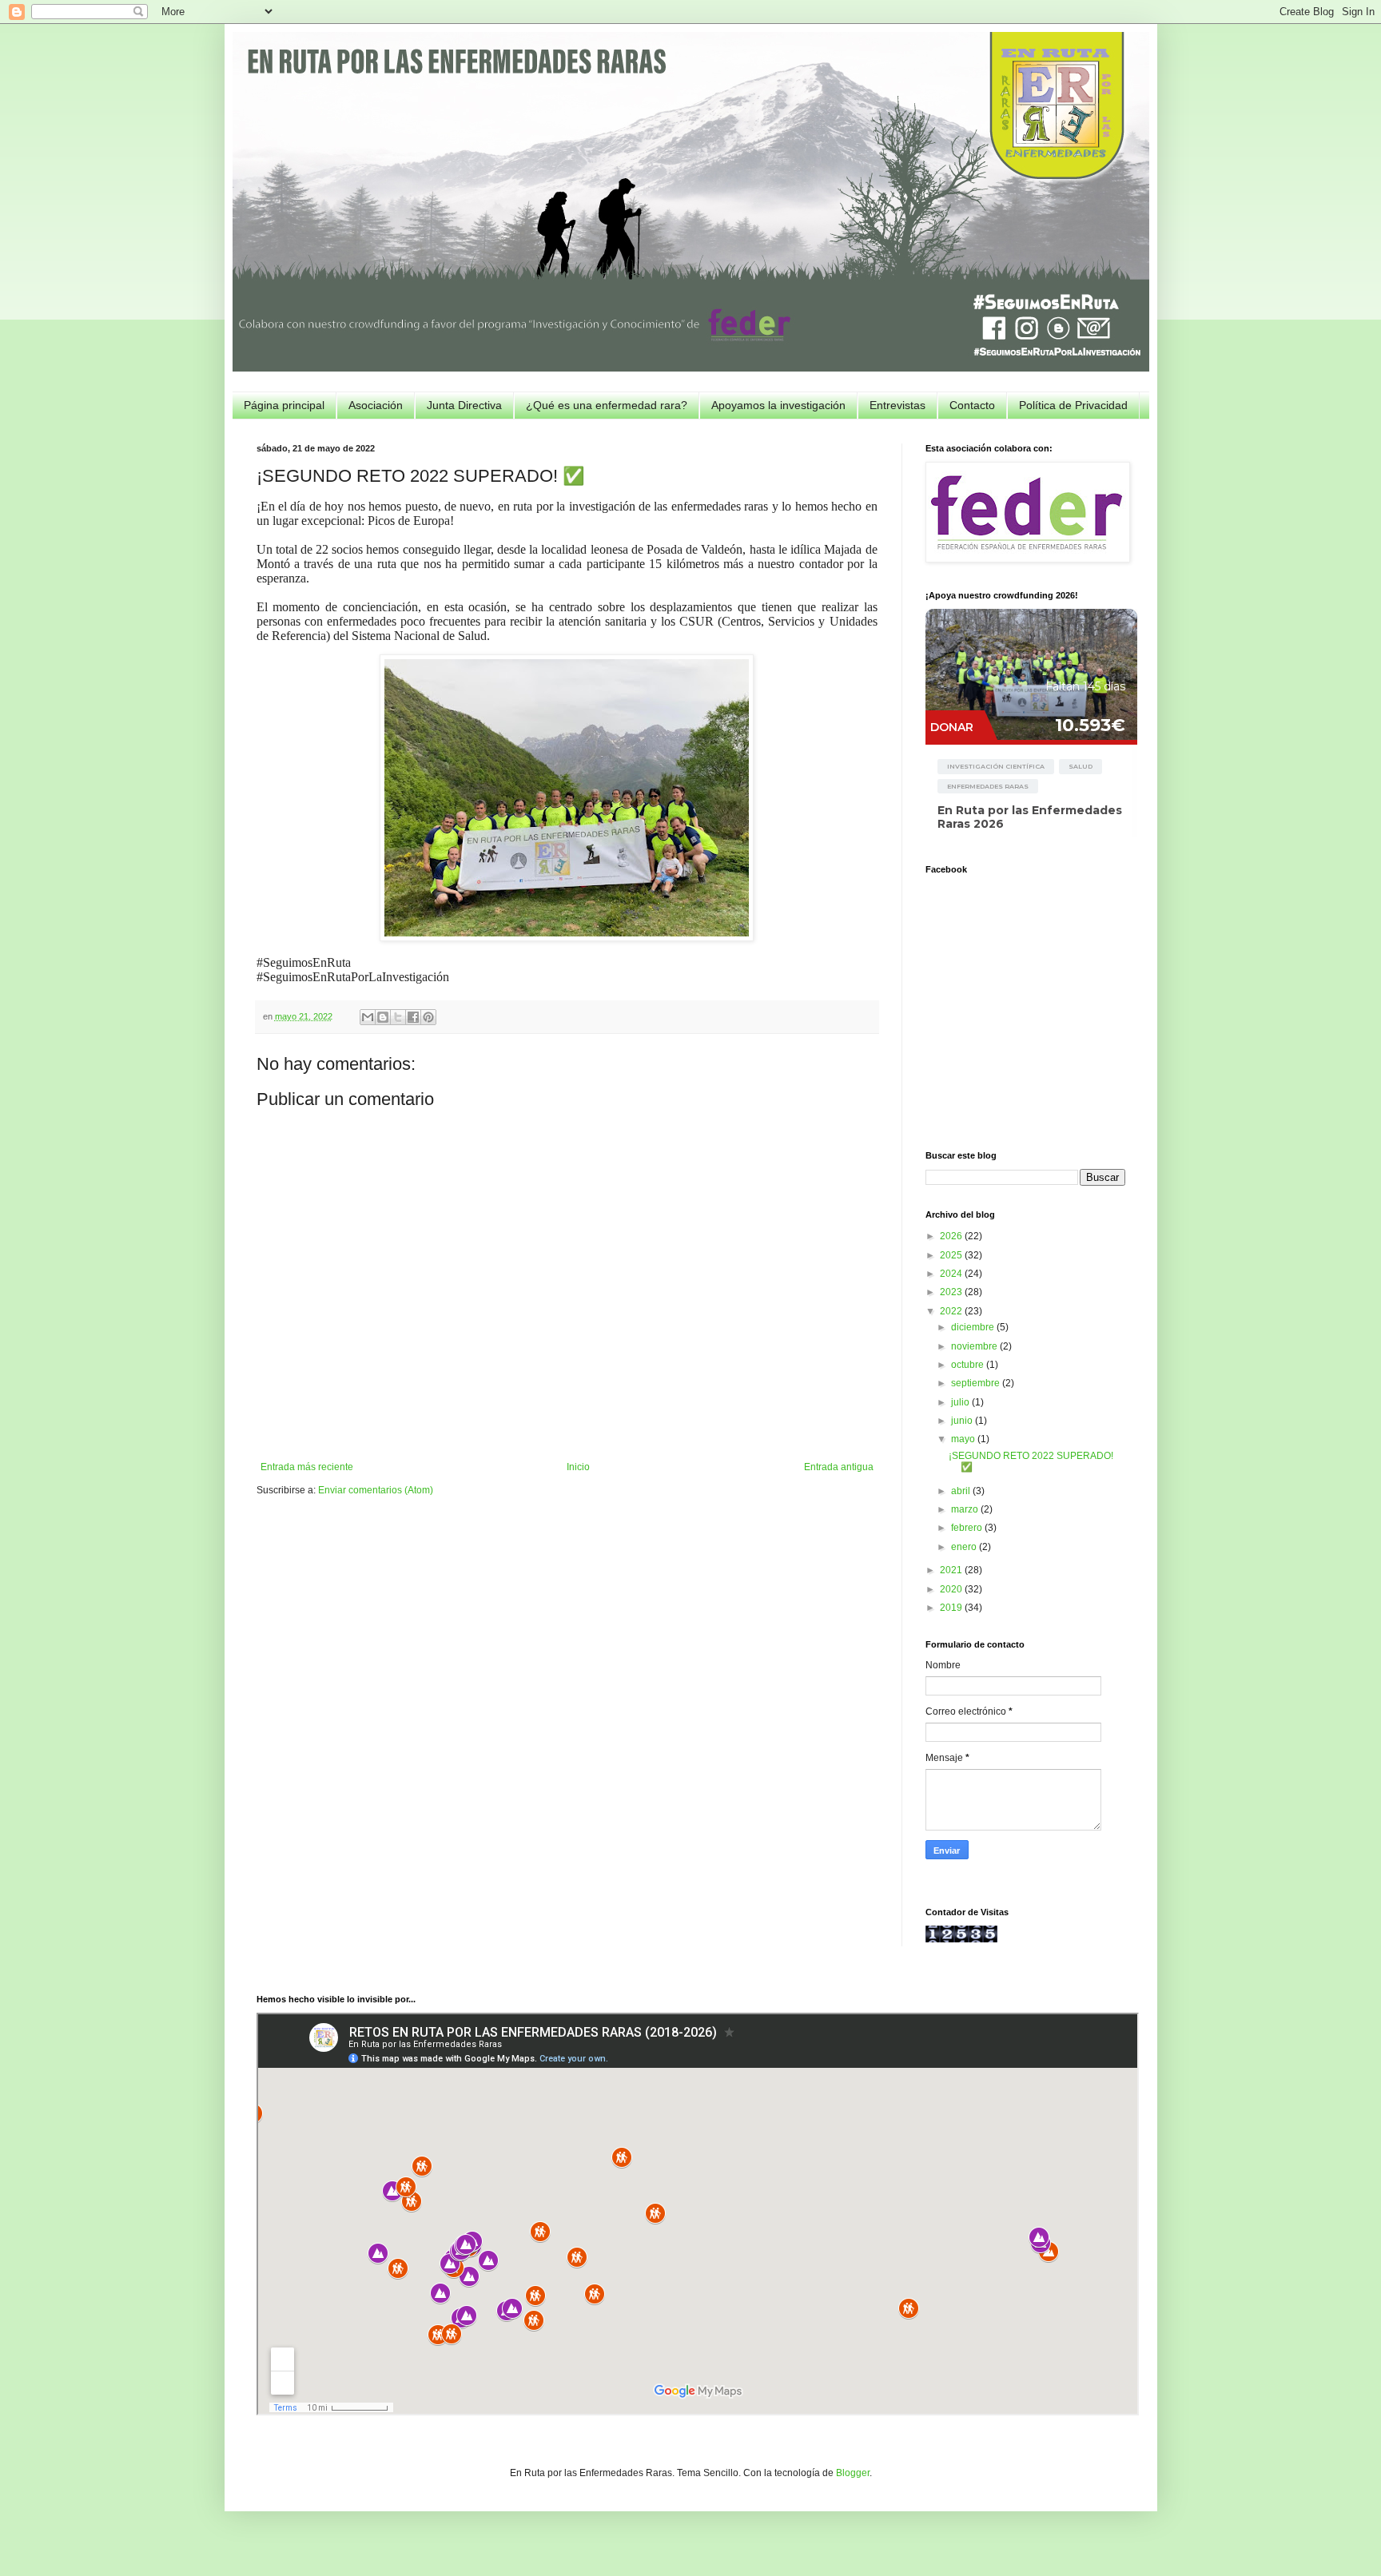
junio (963, 1421)
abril (962, 1491)
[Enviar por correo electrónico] (368, 1017)
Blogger (853, 2473)
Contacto (972, 405)
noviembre (975, 1346)
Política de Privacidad (1073, 405)
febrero (968, 1528)
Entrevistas (897, 405)
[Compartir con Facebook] (413, 1017)
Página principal (284, 405)
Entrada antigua (839, 1467)
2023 (952, 1292)
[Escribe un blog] (383, 1017)
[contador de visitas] (961, 1939)
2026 (952, 1236)
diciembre (974, 1327)
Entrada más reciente (307, 1467)
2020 (952, 1589)
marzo (966, 1509)
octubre (969, 1365)
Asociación (376, 405)
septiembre (977, 1383)
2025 (952, 1255)
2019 (952, 1608)
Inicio (578, 1467)
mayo (964, 1439)
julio (961, 1402)
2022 (952, 1311)
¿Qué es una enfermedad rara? (607, 405)
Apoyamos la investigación (778, 405)
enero (965, 1547)
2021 (952, 1570)
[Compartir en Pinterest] (428, 1017)
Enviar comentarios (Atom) (376, 1490)
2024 (952, 1274)
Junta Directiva (464, 405)
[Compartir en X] (398, 1017)
